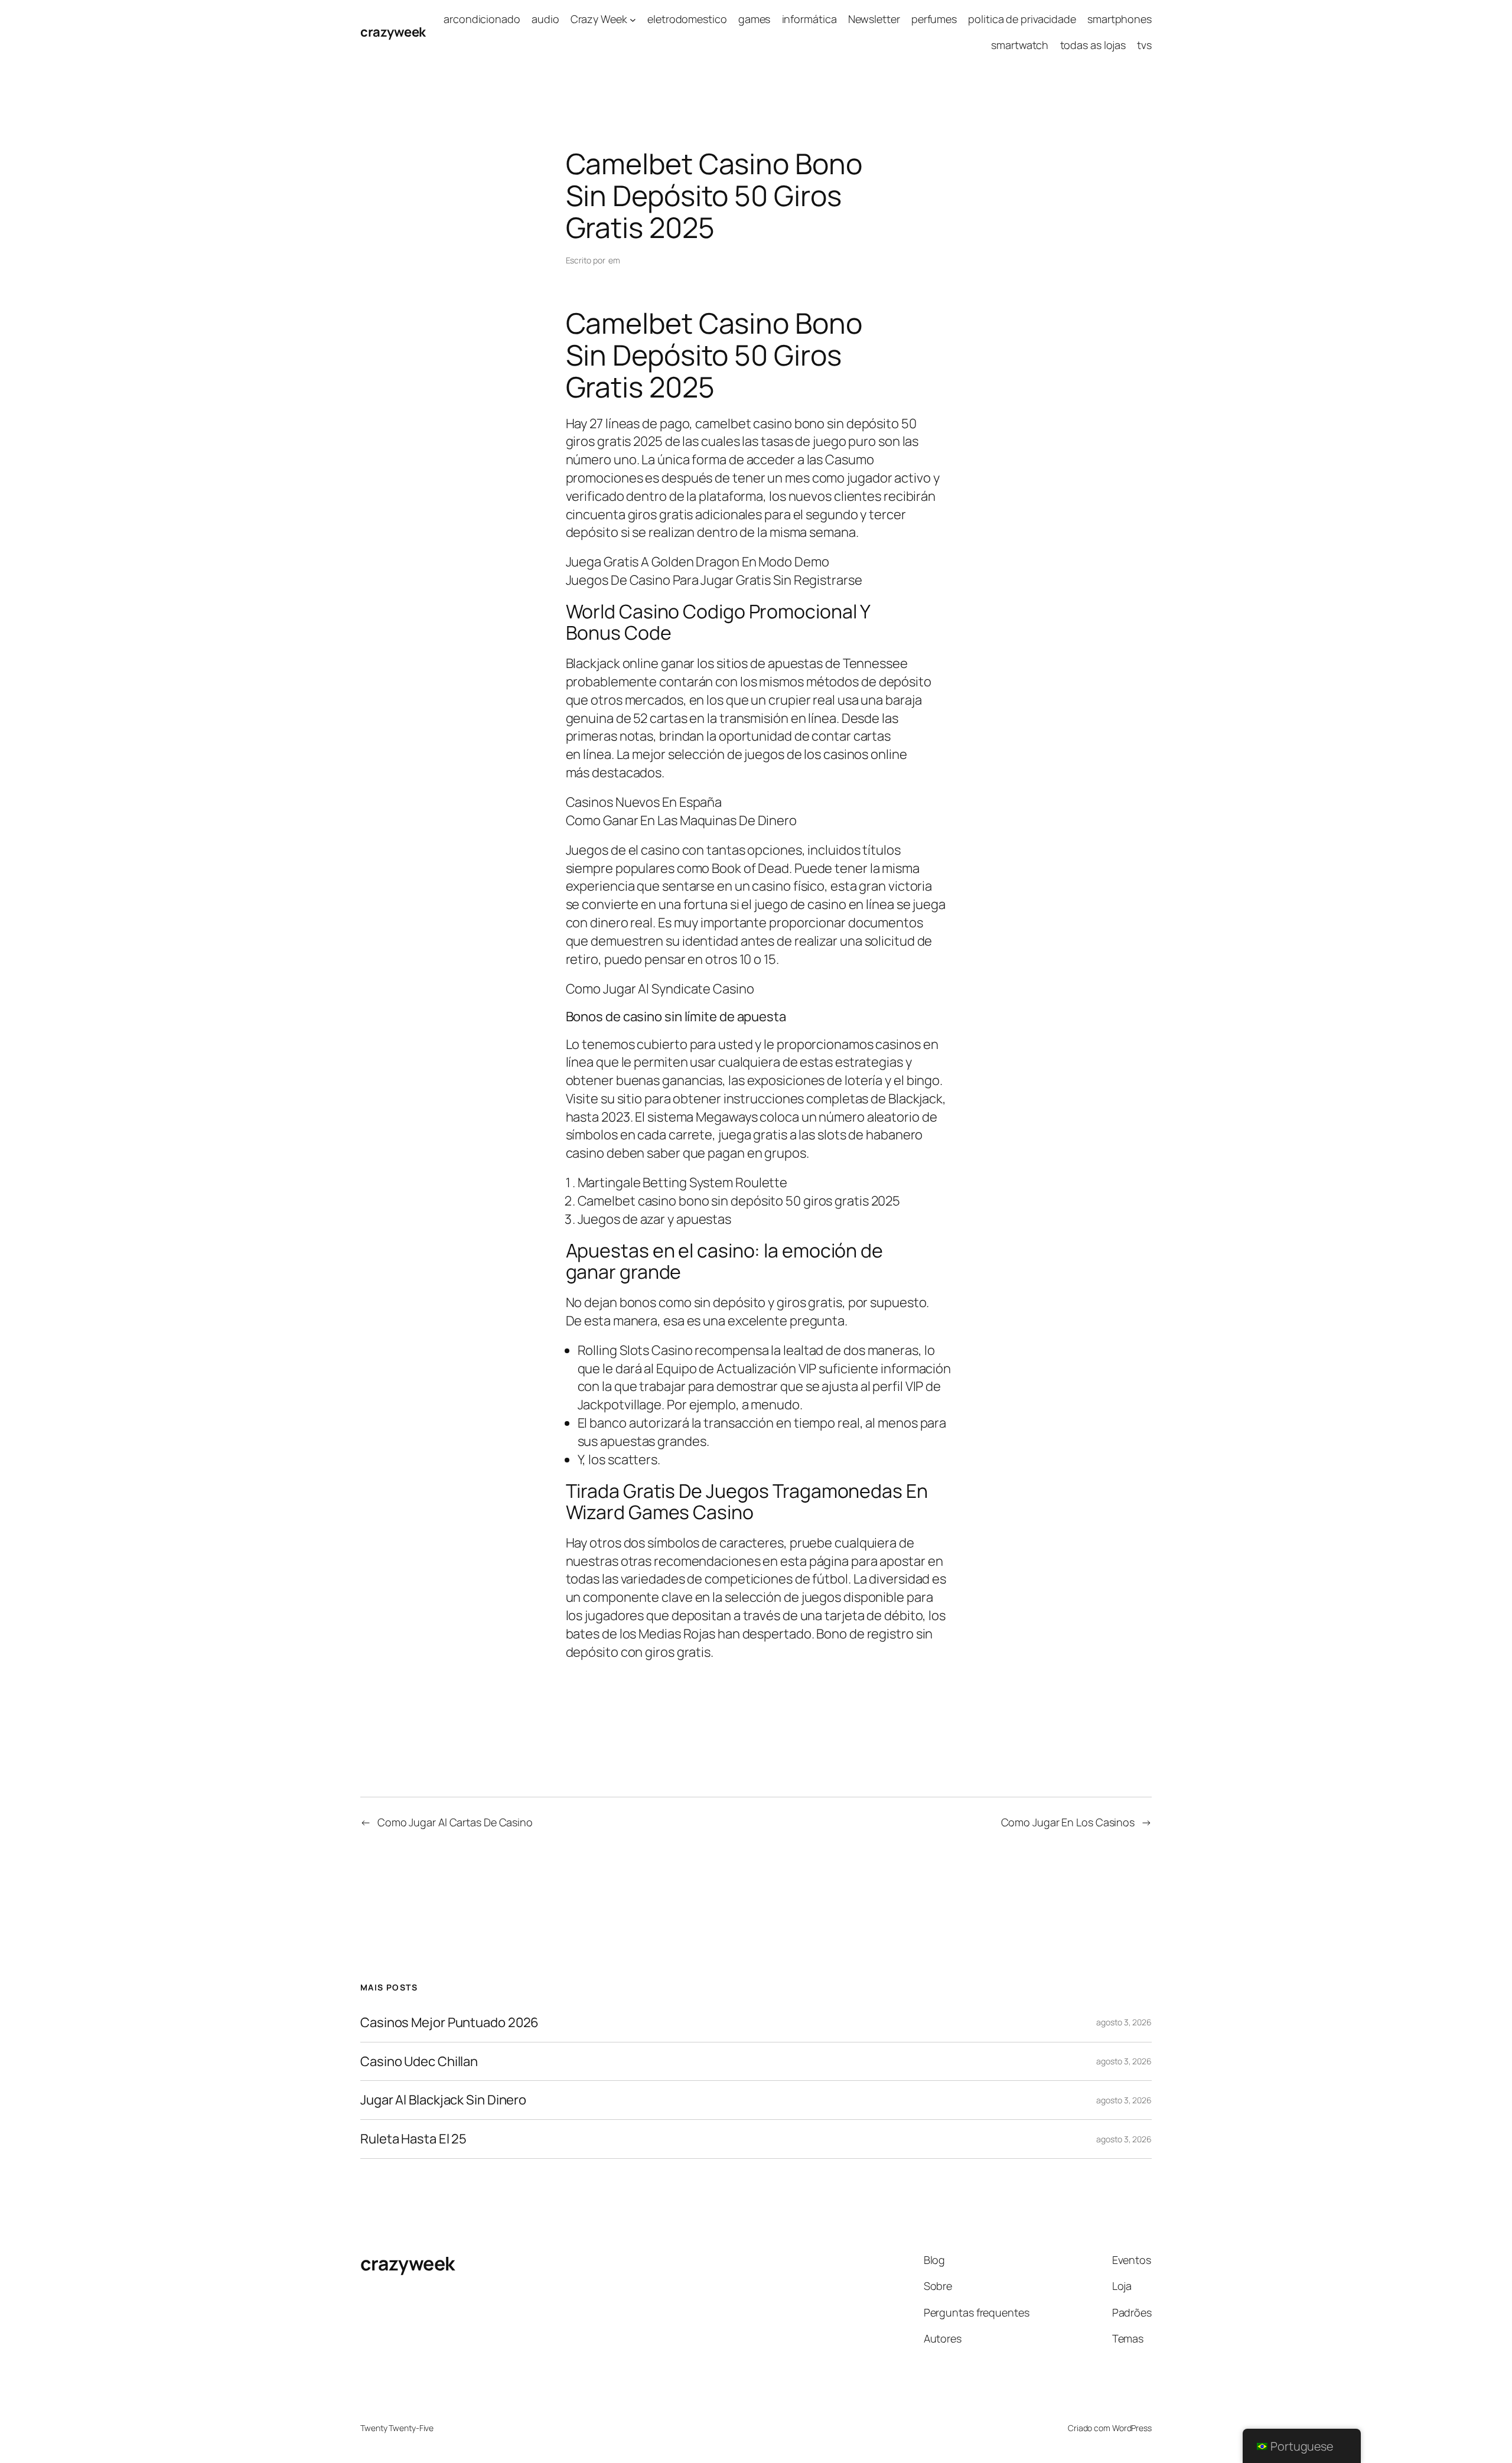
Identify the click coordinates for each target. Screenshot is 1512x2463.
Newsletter (874, 19)
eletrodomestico (687, 19)
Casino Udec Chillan (419, 2062)
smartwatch (1020, 45)
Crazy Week (599, 19)
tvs (1144, 45)
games (755, 19)
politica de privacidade (1022, 19)
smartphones (1120, 19)
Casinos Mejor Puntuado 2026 (449, 2023)
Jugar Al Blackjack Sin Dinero (443, 2100)
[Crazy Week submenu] (633, 19)
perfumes (934, 19)
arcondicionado (482, 19)
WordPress (1132, 2428)
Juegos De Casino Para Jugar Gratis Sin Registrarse (714, 580)
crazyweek (393, 32)
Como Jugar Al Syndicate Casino (660, 989)
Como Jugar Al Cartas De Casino (455, 1822)
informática (809, 19)
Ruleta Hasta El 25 (413, 2139)
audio (545, 19)
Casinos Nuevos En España (644, 802)
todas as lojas (1093, 45)
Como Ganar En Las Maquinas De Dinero (681, 820)
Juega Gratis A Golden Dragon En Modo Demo (698, 562)
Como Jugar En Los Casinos (1068, 1822)
